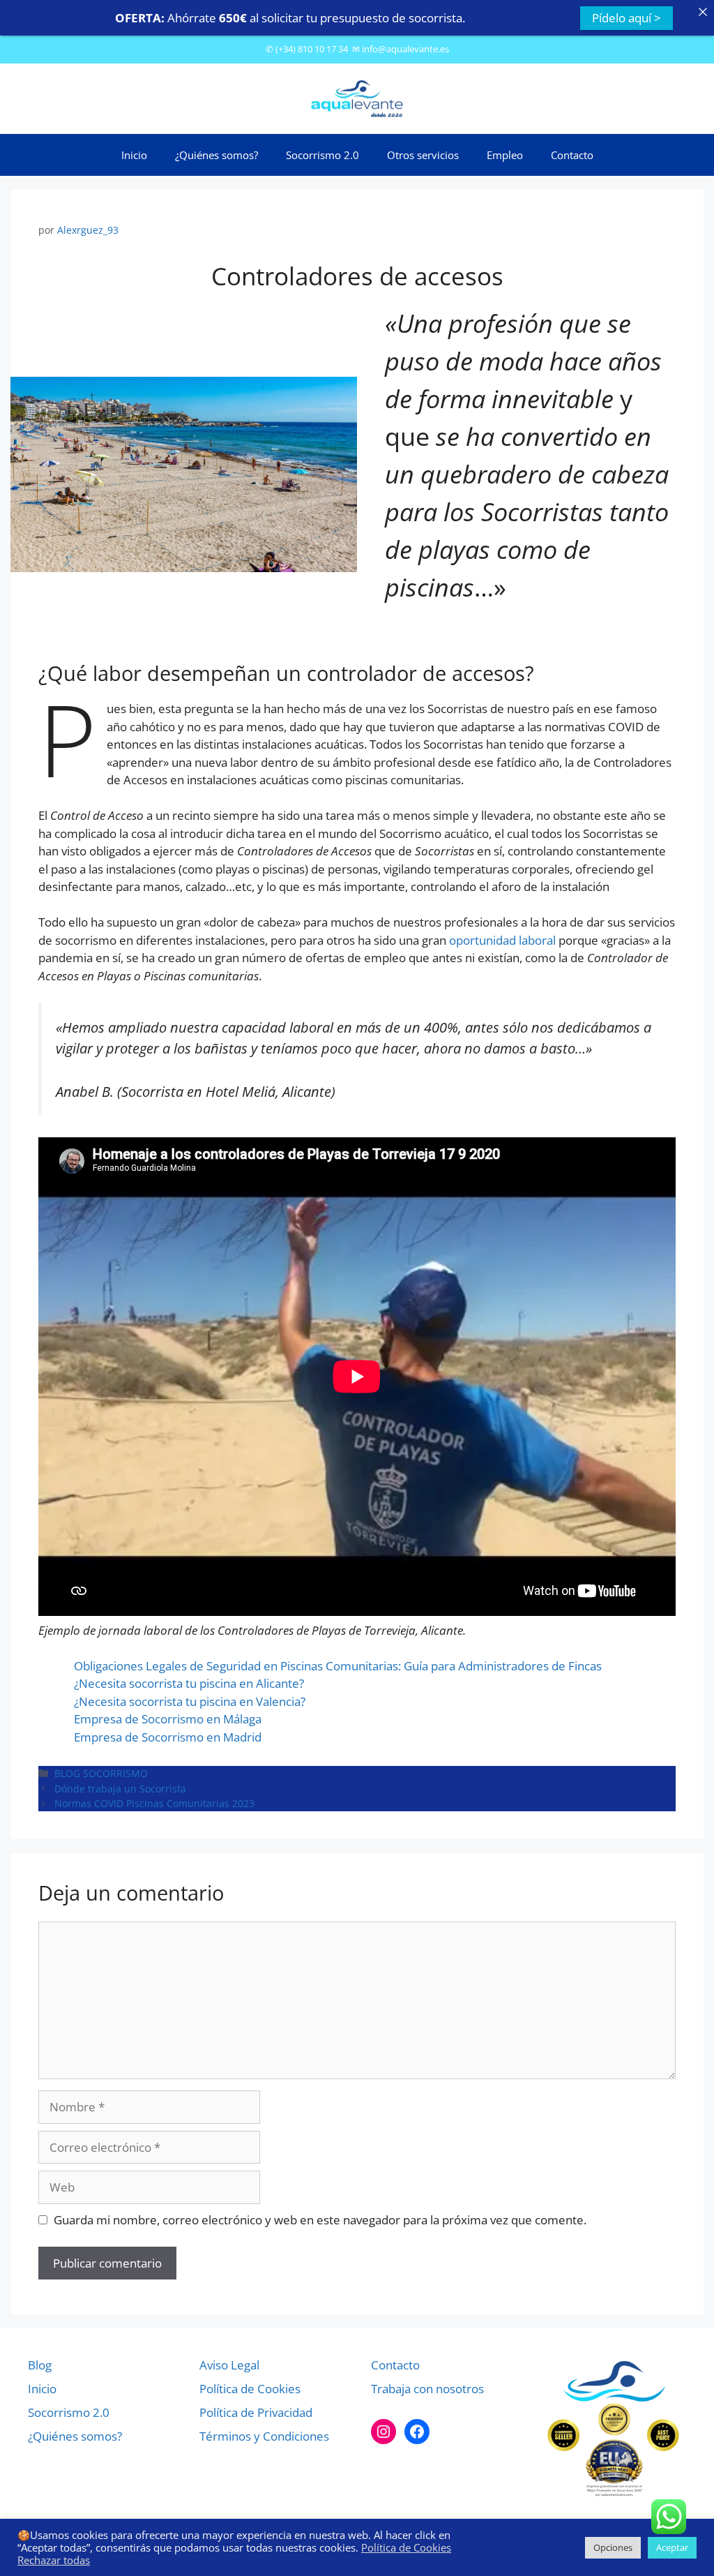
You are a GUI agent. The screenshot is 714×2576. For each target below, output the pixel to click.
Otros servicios (423, 155)
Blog (40, 2365)
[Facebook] (417, 2432)
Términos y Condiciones (264, 2436)
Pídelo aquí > (626, 18)
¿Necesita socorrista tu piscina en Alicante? (189, 1683)
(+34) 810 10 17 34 (312, 49)
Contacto (572, 155)
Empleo (505, 155)
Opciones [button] (613, 2547)
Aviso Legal (229, 2365)
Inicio (134, 155)
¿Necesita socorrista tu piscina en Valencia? (190, 1701)
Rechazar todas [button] (54, 2560)
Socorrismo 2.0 (322, 155)
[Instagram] (383, 2432)
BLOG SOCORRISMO (101, 1773)
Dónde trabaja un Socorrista (120, 1789)
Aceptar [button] (672, 2547)
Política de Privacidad (256, 2412)
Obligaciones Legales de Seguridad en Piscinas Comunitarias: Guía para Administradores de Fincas (338, 1666)
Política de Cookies (250, 2389)
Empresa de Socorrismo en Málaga (168, 1719)
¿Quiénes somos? (217, 155)
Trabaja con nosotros (427, 2389)
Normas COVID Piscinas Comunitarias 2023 (154, 1803)
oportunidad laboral (502, 940)
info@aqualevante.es (405, 49)
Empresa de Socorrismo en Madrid (168, 1737)
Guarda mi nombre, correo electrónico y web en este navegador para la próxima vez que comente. (320, 2220)
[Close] (702, 12)
